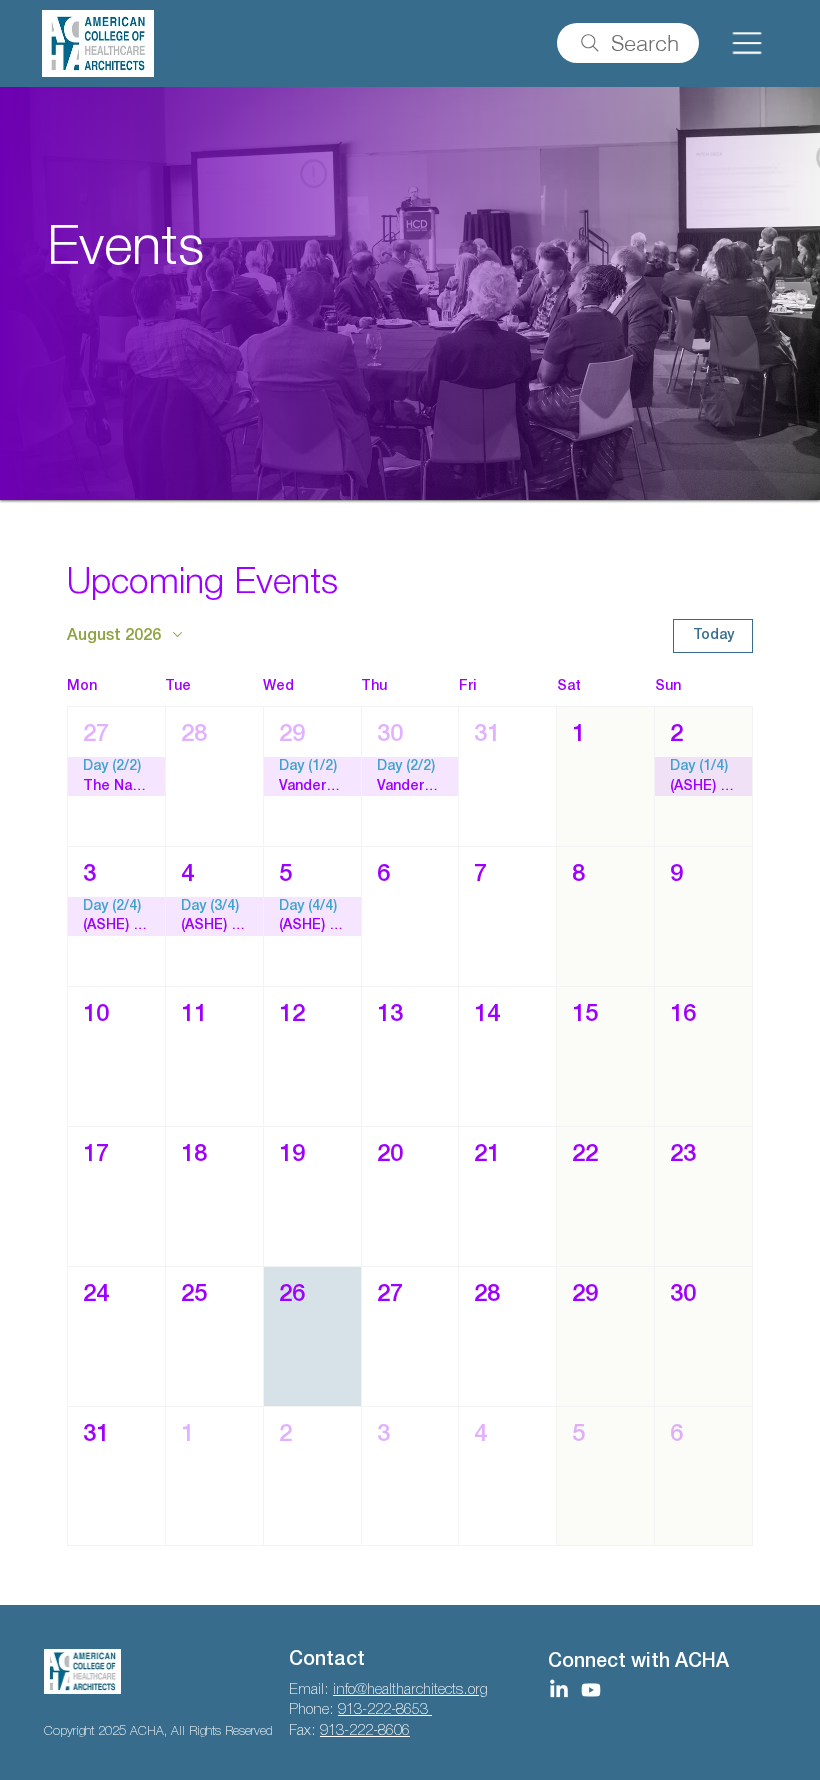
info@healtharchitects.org (410, 1690)
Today (713, 635)
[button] (116, 776)
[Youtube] (591, 1690)
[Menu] (747, 43)
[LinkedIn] (559, 1690)
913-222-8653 (385, 1710)
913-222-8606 (365, 1731)
